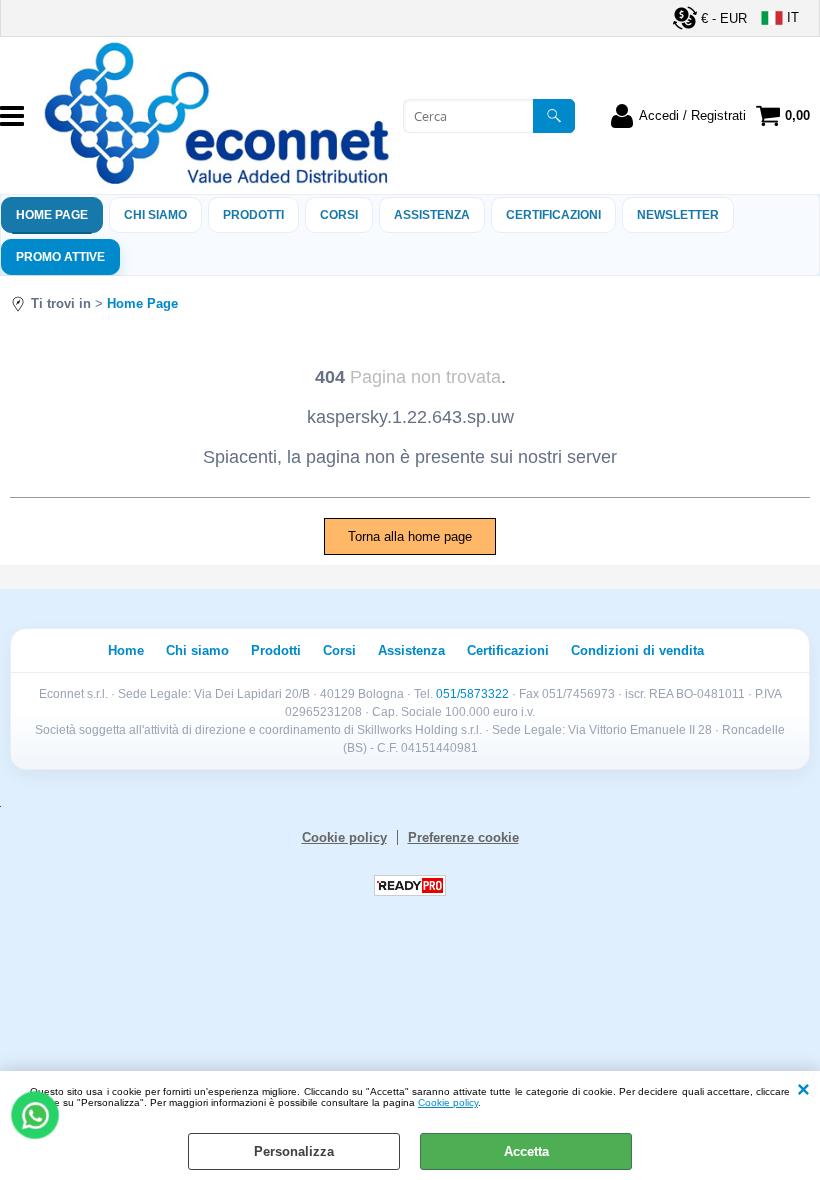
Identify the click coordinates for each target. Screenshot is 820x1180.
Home (126, 650)
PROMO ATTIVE (60, 257)
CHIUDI (803, 1091)
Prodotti (253, 215)
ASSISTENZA (432, 215)
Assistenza (411, 650)
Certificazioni (553, 215)
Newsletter (678, 215)
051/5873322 (472, 694)
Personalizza (294, 1151)
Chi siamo (155, 215)
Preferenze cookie (463, 837)
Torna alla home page (410, 536)
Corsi (339, 215)
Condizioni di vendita (637, 650)
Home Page (52, 215)
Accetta (526, 1151)
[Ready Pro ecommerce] (410, 885)
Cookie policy (448, 1102)
